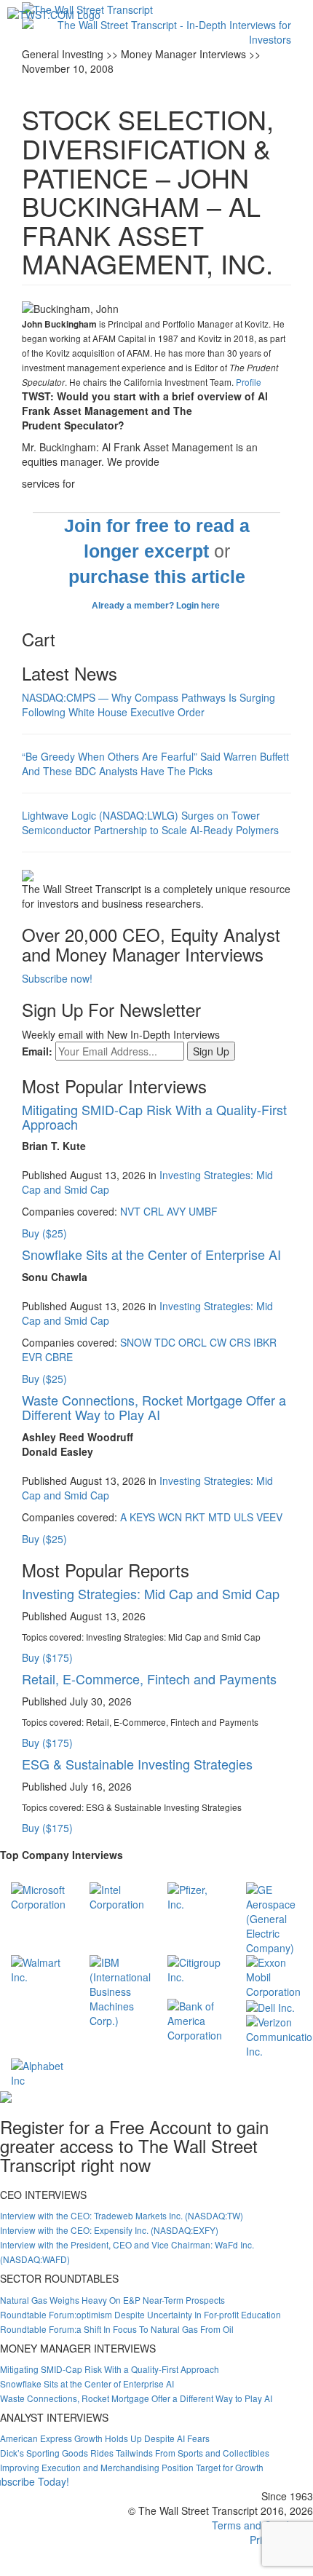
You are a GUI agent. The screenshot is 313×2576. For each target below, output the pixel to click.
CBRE (59, 1357)
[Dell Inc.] (270, 2006)
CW (218, 1342)
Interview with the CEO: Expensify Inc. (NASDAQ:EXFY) (109, 2230)
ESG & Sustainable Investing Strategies (137, 1764)
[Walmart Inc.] (39, 1968)
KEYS (142, 1517)
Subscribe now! (57, 978)
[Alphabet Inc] (39, 2072)
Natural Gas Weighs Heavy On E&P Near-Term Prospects (112, 2300)
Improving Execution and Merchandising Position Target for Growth (132, 2467)
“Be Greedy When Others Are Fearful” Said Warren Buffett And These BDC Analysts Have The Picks (155, 764)
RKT (195, 1517)
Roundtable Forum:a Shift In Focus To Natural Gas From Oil (117, 2329)
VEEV (269, 1517)
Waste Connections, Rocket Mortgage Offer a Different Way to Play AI (154, 1407)
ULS (243, 1517)
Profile (249, 382)
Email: (37, 1051)
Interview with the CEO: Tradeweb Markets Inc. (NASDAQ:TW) (122, 2215)
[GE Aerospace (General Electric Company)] (274, 1917)
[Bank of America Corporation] (196, 2019)
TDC (165, 1342)
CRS (240, 1342)
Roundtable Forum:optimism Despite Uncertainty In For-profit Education (140, 2314)
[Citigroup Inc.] (196, 1968)
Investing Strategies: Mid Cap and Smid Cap (151, 1593)
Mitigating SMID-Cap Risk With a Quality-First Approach (154, 1117)
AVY (176, 1211)
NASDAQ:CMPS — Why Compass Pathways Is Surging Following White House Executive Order (148, 705)
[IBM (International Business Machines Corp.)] (120, 1990)
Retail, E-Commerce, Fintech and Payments (149, 1679)
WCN (170, 1517)
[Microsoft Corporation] (39, 1895)
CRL (154, 1211)
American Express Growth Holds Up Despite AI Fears (105, 2438)
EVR (32, 1357)
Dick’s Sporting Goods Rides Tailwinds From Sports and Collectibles (135, 2453)
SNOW (136, 1342)
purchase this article (157, 577)
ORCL (193, 1342)
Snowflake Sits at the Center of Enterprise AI (151, 1254)
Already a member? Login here (157, 606)
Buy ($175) (47, 1657)
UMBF (203, 1211)
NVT (130, 1211)
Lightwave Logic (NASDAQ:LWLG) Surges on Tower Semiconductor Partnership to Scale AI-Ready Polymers (150, 823)
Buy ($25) (44, 1233)
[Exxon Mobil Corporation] (274, 1975)
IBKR (265, 1342)
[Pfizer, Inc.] (196, 1895)
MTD (219, 1517)
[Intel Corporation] (118, 1895)
